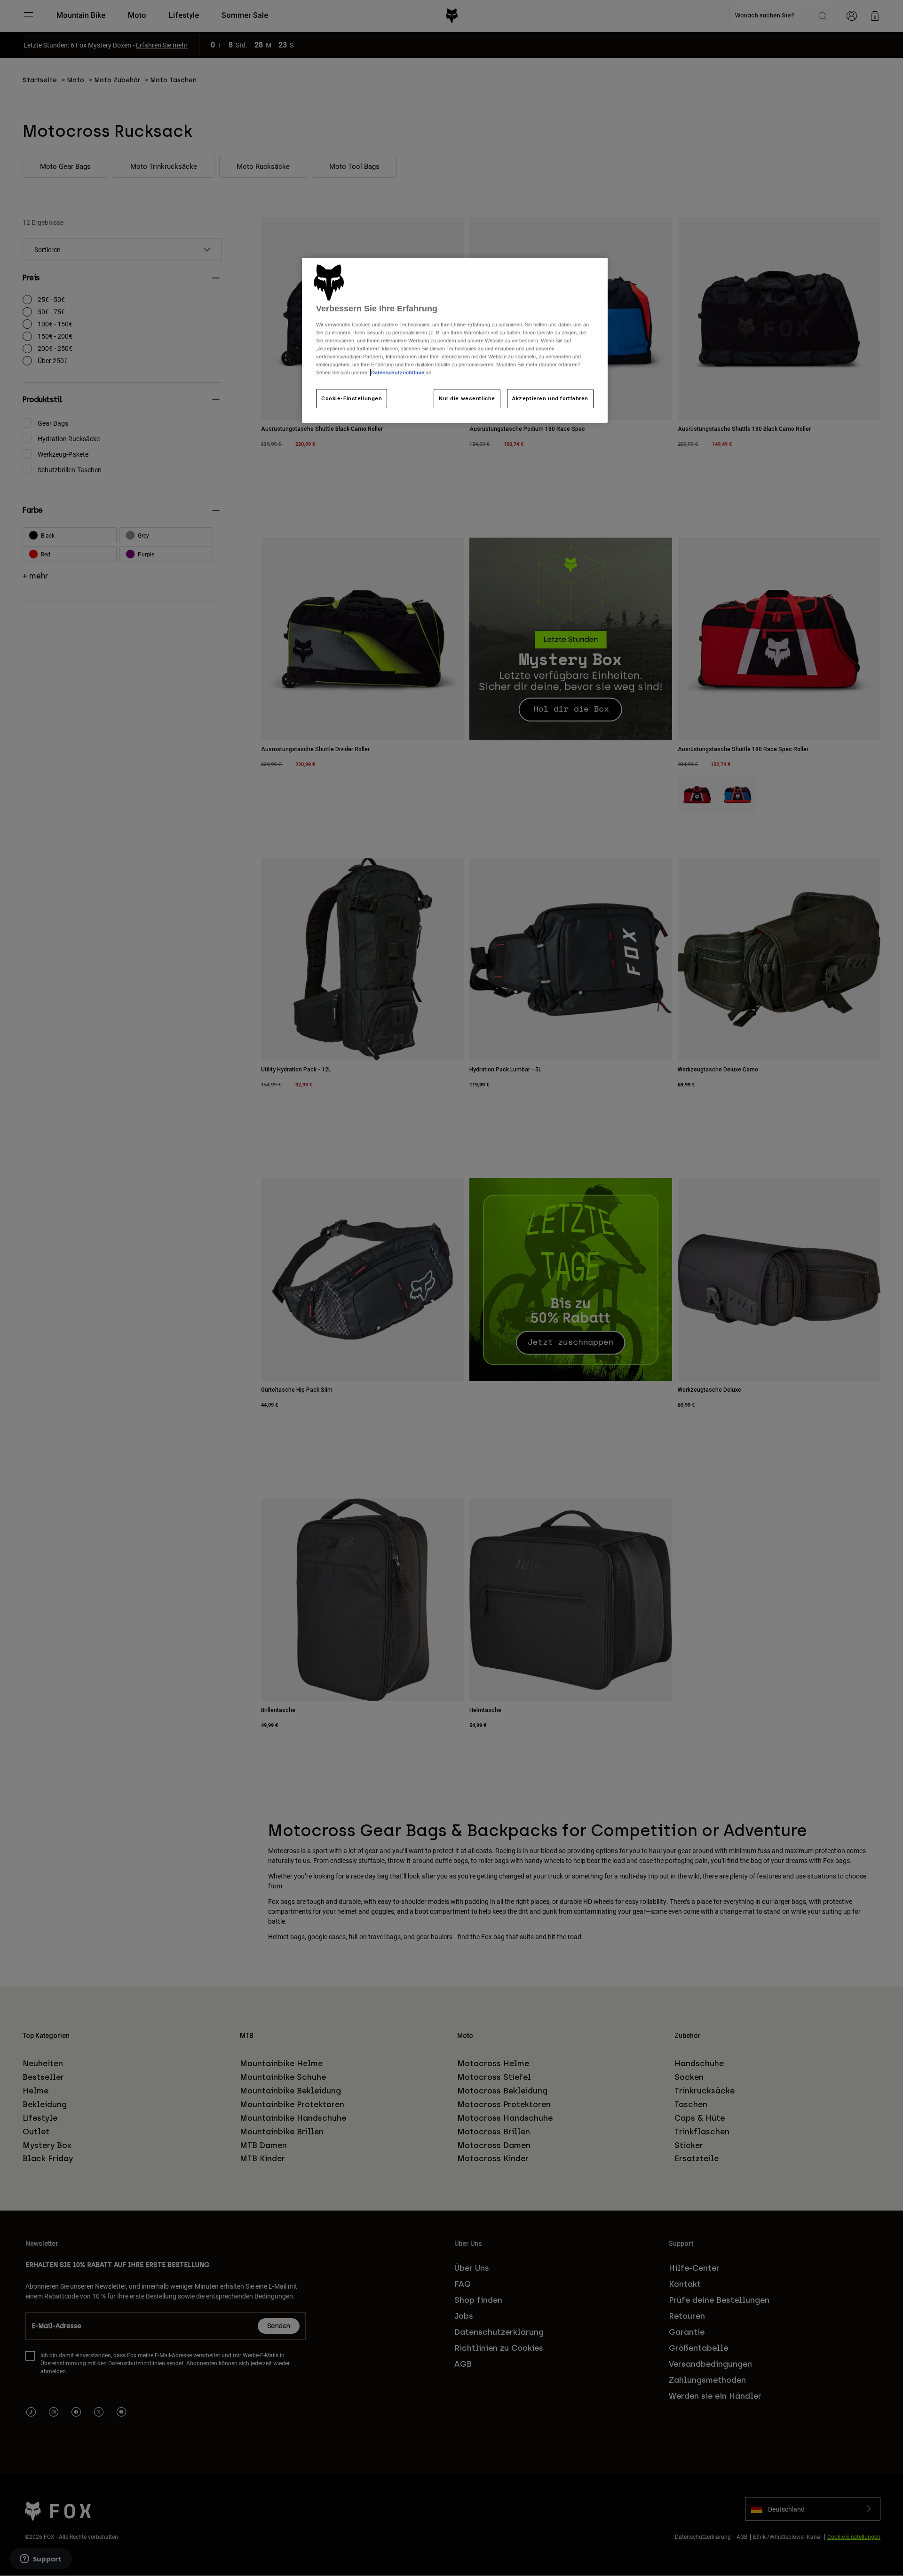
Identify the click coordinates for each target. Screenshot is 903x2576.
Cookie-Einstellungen (352, 398)
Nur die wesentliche (467, 398)
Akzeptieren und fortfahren (550, 398)
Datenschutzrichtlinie (398, 373)
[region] (455, 341)
